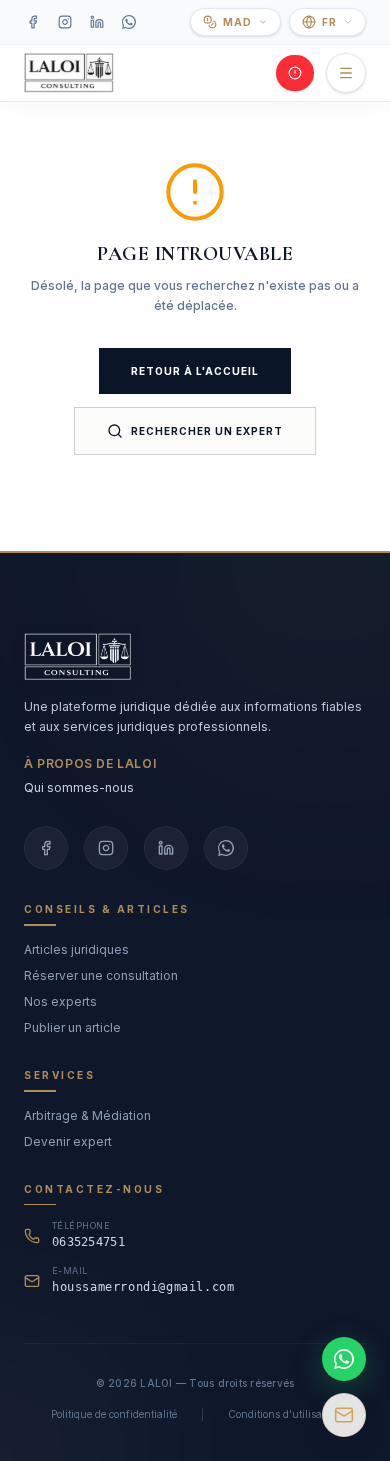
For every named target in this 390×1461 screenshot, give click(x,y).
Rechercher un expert (207, 431)
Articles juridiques (76, 949)
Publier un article (72, 1027)
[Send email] (344, 1415)
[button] (235, 22)
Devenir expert (68, 1141)
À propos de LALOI (90, 763)
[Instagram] (65, 22)
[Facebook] (33, 22)
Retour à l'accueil (195, 371)
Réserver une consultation (101, 975)
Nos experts (60, 1001)
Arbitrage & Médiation (87, 1115)
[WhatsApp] (129, 22)
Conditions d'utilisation (284, 1414)
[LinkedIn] (97, 22)
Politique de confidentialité (114, 1414)
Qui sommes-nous (79, 787)
